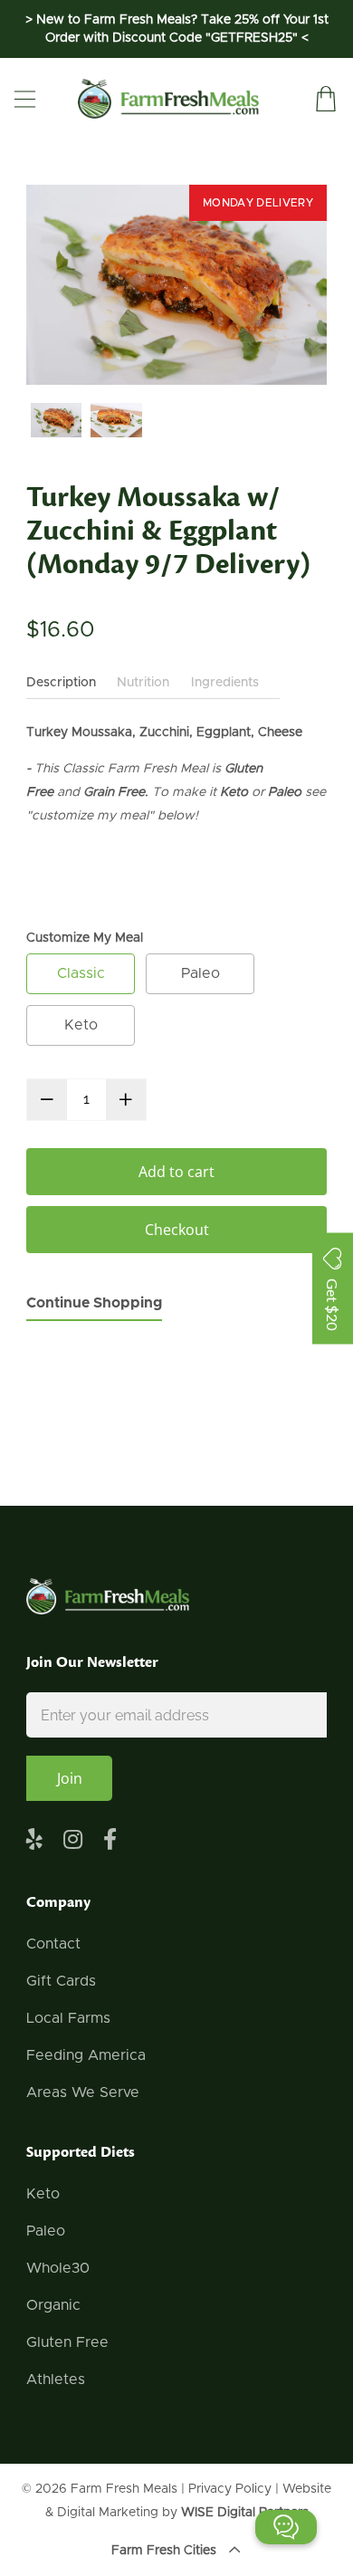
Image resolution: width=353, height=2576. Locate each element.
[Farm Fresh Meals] (168, 99)
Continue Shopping (94, 1303)
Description (61, 683)
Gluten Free (67, 2342)
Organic (53, 2305)
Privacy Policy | (235, 2489)
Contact (53, 1944)
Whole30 (58, 2268)
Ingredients (225, 683)
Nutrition (143, 683)
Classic (81, 973)
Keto (81, 1025)
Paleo (200, 973)
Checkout (177, 1230)
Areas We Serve (83, 2092)
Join (70, 1778)
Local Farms (68, 2018)
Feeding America (86, 2055)
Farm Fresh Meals (124, 2489)
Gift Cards (61, 1981)
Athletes (56, 2380)
